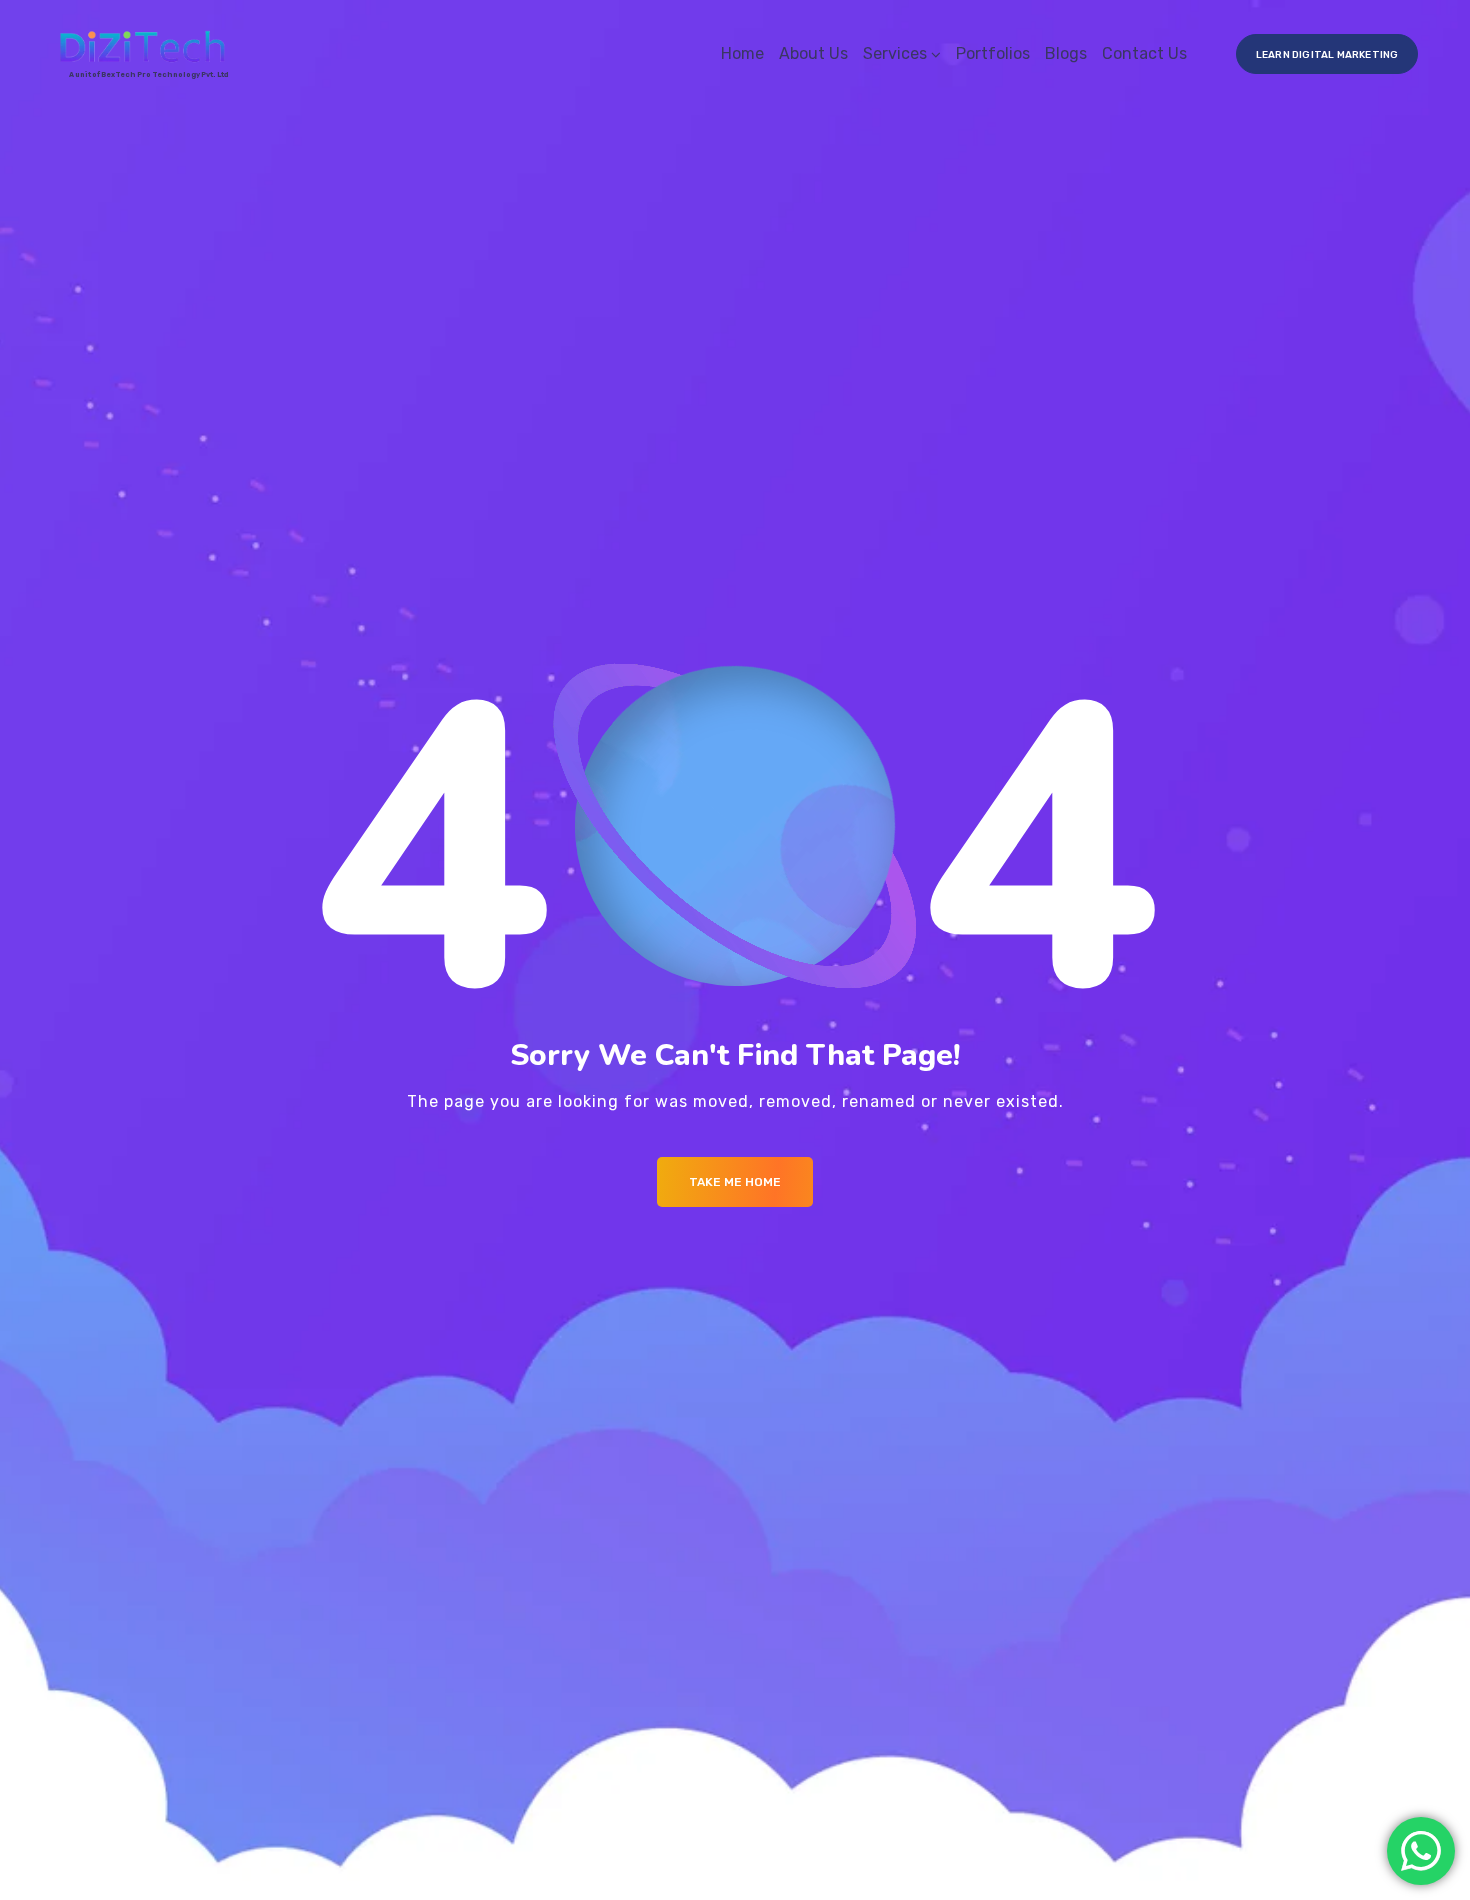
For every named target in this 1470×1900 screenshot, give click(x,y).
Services (895, 53)
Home (742, 53)
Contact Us (1144, 53)
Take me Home (735, 1182)
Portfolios (993, 53)
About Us (813, 53)
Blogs (1066, 53)
